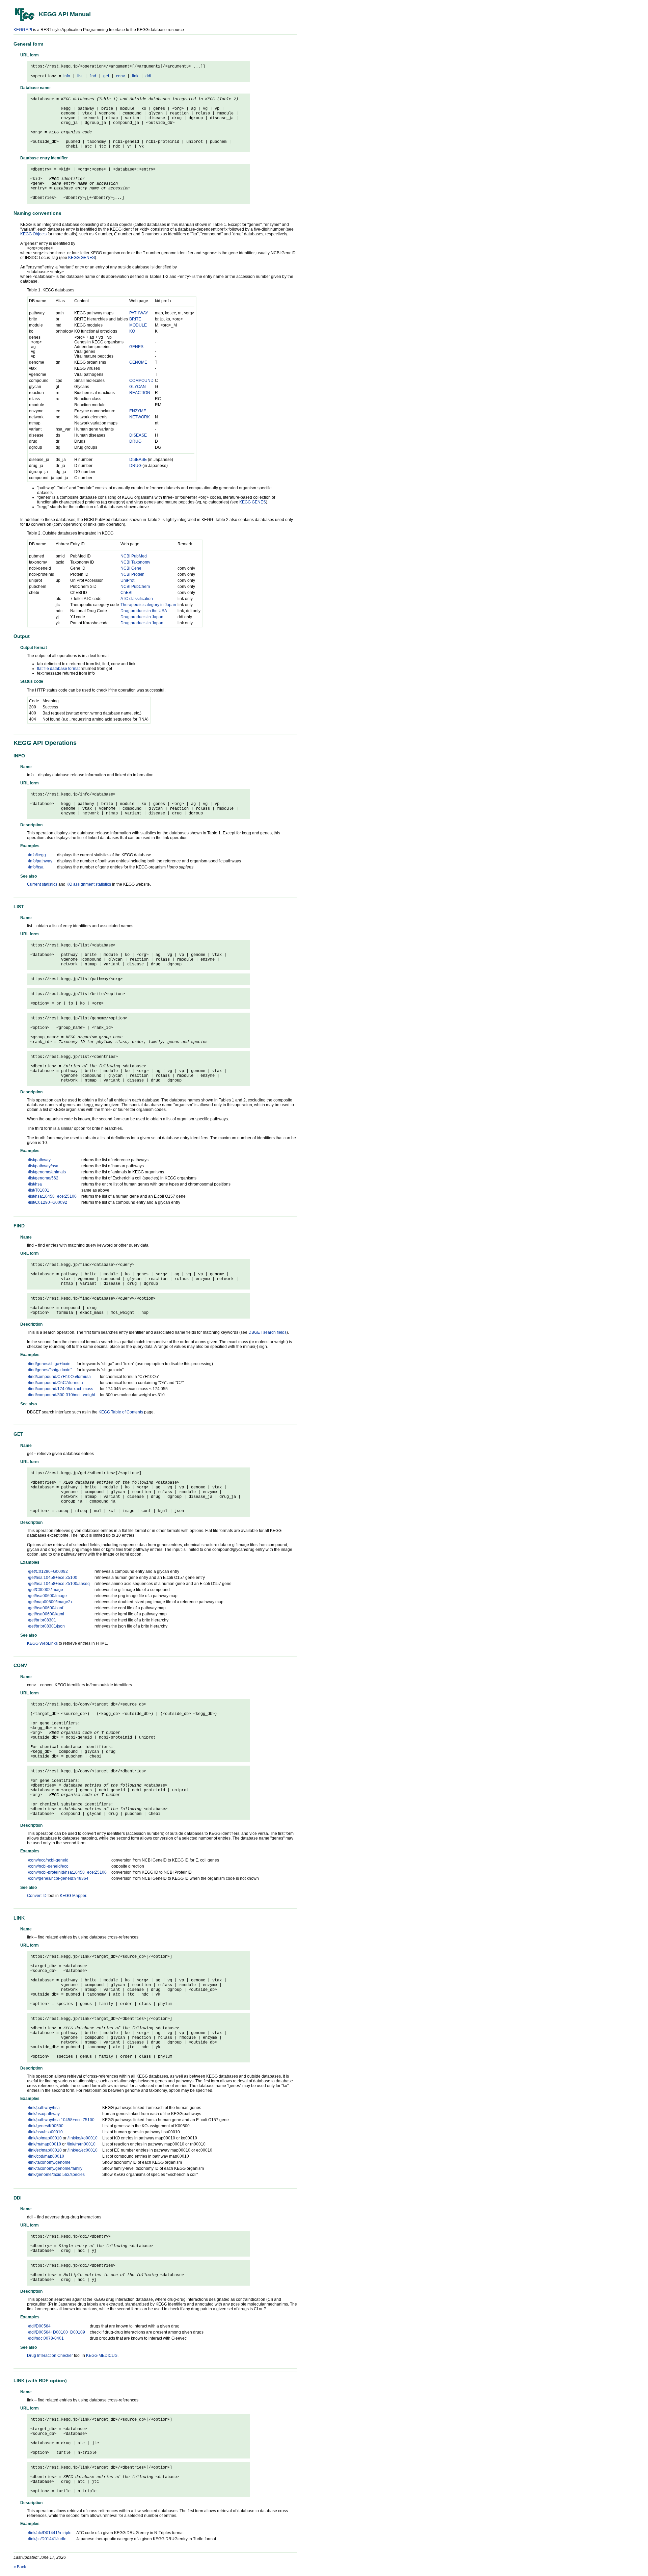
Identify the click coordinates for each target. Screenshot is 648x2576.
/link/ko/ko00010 (83, 2138)
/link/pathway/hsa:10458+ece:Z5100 (61, 2120)
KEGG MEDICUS (102, 2356)
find (93, 76)
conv (120, 76)
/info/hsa (36, 867)
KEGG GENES (82, 258)
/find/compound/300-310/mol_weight (62, 1395)
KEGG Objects (33, 234)
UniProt (127, 580)
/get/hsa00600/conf (46, 1608)
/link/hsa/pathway (44, 2114)
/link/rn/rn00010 (81, 2144)
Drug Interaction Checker (50, 2356)
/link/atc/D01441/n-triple (50, 2533)
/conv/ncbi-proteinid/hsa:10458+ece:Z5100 (67, 1872)
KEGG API (23, 30)
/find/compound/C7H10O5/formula (59, 1377)
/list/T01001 (39, 1190)
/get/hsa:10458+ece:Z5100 (53, 1578)
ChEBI (126, 593)
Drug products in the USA (144, 611)
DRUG (135, 441)
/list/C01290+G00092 (48, 1202)
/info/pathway (40, 861)
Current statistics (42, 884)
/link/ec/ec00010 (83, 2150)
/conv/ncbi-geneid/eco (48, 1866)
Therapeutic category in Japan (148, 605)
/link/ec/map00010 (45, 2150)
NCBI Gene (131, 568)
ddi (148, 76)
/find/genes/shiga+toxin (49, 1364)
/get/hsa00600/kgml (46, 1614)
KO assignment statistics (89, 884)
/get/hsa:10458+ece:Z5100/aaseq (59, 1584)
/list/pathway (39, 1160)
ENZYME (138, 411)
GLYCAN (138, 387)
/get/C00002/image (46, 1590)
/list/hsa (35, 1184)
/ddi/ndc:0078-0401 (46, 2338)
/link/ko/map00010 (45, 2138)
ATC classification (137, 599)
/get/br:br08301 (42, 1620)
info (67, 76)
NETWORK (140, 417)
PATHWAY (139, 313)
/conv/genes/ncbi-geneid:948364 (58, 1878)
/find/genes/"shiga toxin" (50, 1370)
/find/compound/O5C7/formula (56, 1383)
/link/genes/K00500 (46, 2126)
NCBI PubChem (135, 587)
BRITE (135, 319)
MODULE (138, 325)
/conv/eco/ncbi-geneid (48, 1860)
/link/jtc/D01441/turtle (47, 2539)
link (135, 76)
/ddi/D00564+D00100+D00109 (57, 2332)
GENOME (138, 362)
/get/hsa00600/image (47, 1596)
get (106, 76)
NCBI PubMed (134, 556)
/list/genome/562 (43, 1178)
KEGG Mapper (73, 1896)
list (80, 76)
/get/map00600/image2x (50, 1602)
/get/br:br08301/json (46, 1626)
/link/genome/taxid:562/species (56, 2175)
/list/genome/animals (47, 1172)
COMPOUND (141, 381)
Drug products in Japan (142, 617)
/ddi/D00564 (39, 2326)
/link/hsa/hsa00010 (45, 2132)
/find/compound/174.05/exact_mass (61, 1389)
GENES (136, 347)
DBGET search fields (267, 1332)
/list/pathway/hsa (43, 1166)
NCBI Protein (132, 574)
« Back (20, 2567)
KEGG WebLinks (42, 1643)
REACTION (140, 393)
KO (132, 331)
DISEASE (138, 435)
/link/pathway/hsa (44, 2108)
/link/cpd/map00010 (46, 2156)
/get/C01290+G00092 (48, 1571)
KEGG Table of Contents (121, 1412)
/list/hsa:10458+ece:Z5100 (52, 1196)
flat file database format (58, 669)
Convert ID (37, 1896)
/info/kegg (37, 855)
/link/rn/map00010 (45, 2144)
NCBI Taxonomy (135, 562)
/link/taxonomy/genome (49, 2162)
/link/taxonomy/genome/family (55, 2168)
